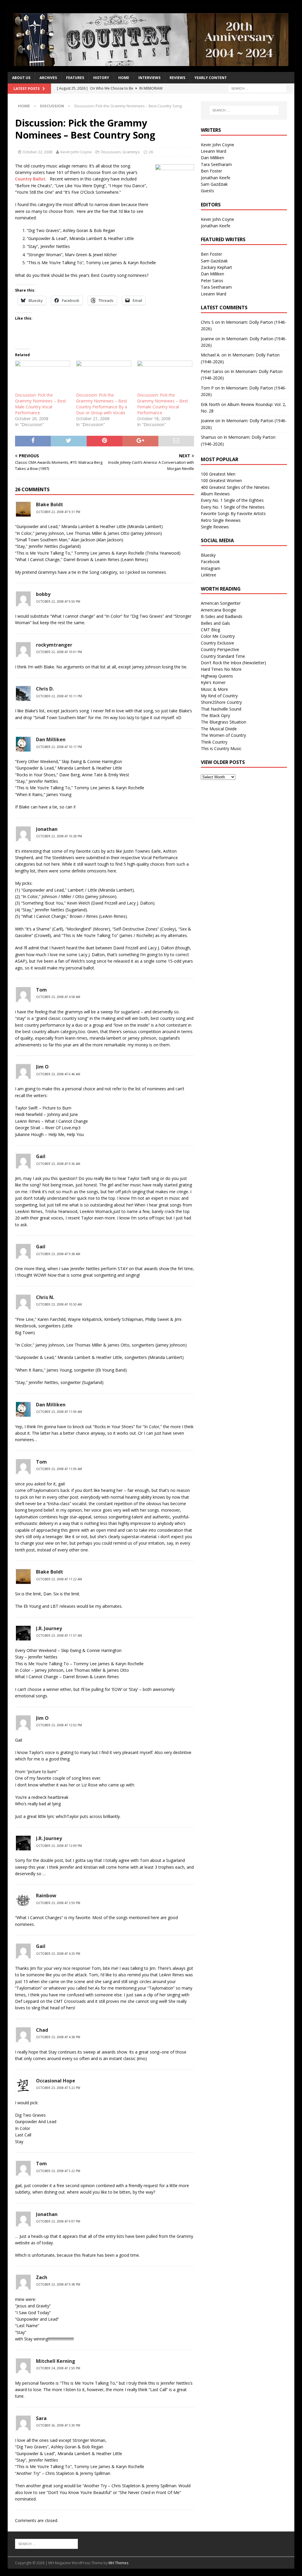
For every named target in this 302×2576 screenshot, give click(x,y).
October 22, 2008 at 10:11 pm (59, 696)
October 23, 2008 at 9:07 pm (58, 2221)
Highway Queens (217, 676)
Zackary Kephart (216, 267)
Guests (207, 191)
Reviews (177, 78)
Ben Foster (211, 171)
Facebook (210, 562)
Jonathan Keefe (216, 178)
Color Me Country (218, 636)
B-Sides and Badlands (222, 616)
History (101, 78)
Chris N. (45, 1297)
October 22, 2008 (37, 152)
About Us (21, 78)
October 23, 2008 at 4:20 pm (58, 1954)
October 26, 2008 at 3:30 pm (58, 2425)
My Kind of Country (219, 696)
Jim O (42, 1067)
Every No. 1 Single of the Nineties (233, 507)
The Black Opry (215, 715)
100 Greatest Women (221, 480)
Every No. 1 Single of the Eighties (232, 500)
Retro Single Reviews (221, 520)
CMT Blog (210, 630)
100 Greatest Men (218, 474)
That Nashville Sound (221, 709)
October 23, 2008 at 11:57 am (59, 1635)
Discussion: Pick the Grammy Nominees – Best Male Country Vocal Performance (41, 404)
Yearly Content (211, 78)
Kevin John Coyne (76, 152)
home (124, 78)
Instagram (211, 568)
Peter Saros (212, 281)
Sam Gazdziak (214, 184)
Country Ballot (30, 179)
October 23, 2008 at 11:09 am (59, 1412)
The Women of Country (223, 735)
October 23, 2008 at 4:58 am (58, 997)
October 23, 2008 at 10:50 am (59, 1304)
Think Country (214, 742)
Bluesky (208, 555)
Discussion (111, 152)
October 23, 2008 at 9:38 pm (58, 2284)
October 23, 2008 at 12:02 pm (59, 1725)
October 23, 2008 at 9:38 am (58, 1254)
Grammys (131, 152)
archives (48, 78)
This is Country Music (221, 748)
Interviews (149, 78)
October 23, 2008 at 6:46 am (58, 1074)
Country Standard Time (223, 656)
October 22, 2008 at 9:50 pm (58, 601)
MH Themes (118, 2563)
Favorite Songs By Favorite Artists (233, 513)
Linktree (209, 575)
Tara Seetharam (216, 164)
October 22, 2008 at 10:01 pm (59, 652)
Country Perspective (220, 649)
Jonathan (47, 829)
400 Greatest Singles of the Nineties (235, 487)
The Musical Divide (219, 729)
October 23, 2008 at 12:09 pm (59, 1846)
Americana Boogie (219, 610)
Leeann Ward (214, 151)
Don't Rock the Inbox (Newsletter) (233, 663)
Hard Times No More (221, 669)
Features (75, 78)
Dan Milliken (51, 739)
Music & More (214, 689)
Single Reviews (215, 527)
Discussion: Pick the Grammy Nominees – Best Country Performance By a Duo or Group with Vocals (102, 404)
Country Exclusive (218, 643)
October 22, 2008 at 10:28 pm (59, 836)
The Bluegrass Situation (224, 722)
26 (151, 152)
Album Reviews (215, 494)
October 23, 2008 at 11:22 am (59, 1579)
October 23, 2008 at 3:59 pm (58, 1903)
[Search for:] (257, 88)
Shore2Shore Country (221, 702)
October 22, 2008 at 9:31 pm (58, 512)
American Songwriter (221, 603)
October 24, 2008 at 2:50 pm (58, 2368)
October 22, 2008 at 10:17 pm (59, 747)
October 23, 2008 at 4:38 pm (58, 2037)
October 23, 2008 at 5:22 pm (58, 2088)
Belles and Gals (215, 623)
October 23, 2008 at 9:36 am (58, 1164)
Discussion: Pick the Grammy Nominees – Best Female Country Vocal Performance (163, 404)
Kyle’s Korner (213, 682)
